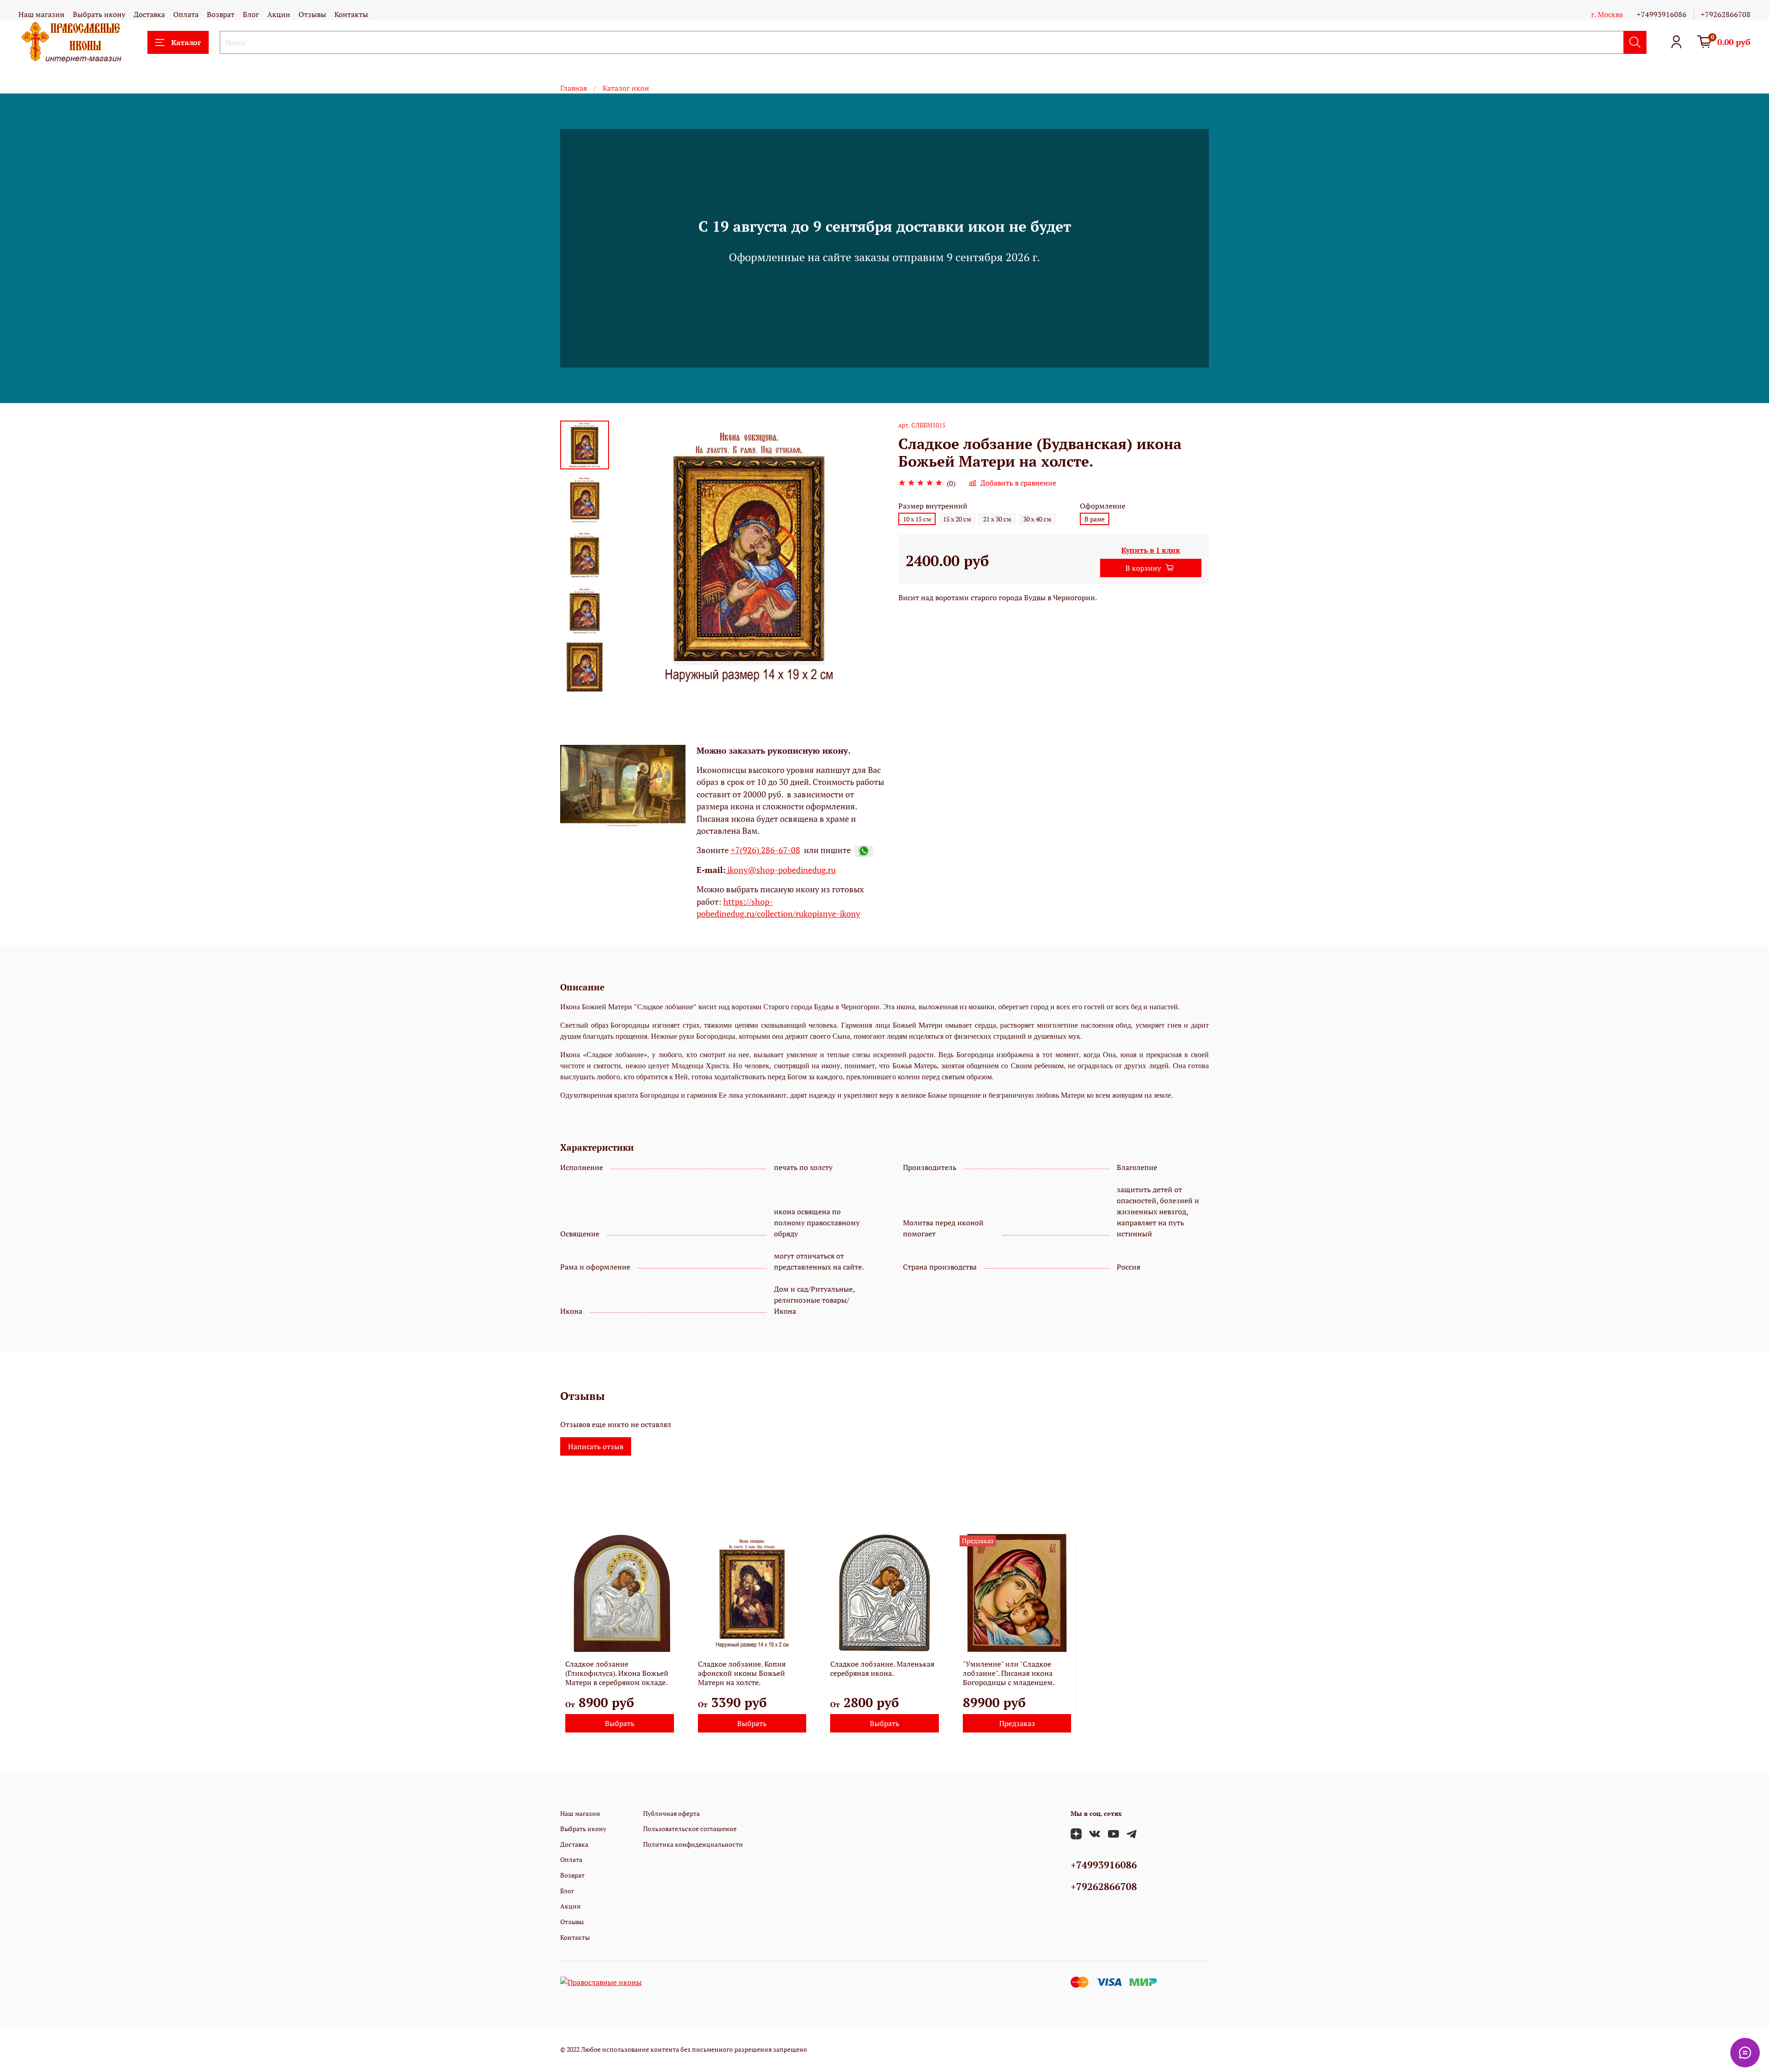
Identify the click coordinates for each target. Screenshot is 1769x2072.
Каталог (186, 42)
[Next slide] (585, 679)
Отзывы (312, 14)
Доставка (149, 14)
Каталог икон (626, 88)
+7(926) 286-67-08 (765, 850)
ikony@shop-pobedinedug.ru (781, 870)
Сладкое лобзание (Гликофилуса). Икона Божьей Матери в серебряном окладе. (617, 1673)
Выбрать (620, 1723)
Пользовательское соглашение (690, 1829)
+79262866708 (1726, 14)
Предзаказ (1017, 1723)
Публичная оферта (671, 1813)
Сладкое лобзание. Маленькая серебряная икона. (882, 1668)
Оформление (1103, 506)
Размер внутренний (933, 506)
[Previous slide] (632, 556)
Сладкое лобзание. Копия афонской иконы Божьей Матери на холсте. (742, 1673)
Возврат (221, 14)
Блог (251, 14)
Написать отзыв (596, 1446)
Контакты (351, 14)
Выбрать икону (99, 14)
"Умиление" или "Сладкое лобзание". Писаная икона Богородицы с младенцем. (1009, 1673)
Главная (574, 88)
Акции (279, 14)
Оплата (186, 14)
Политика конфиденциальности (693, 1844)
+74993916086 (1662, 14)
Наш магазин (41, 14)
